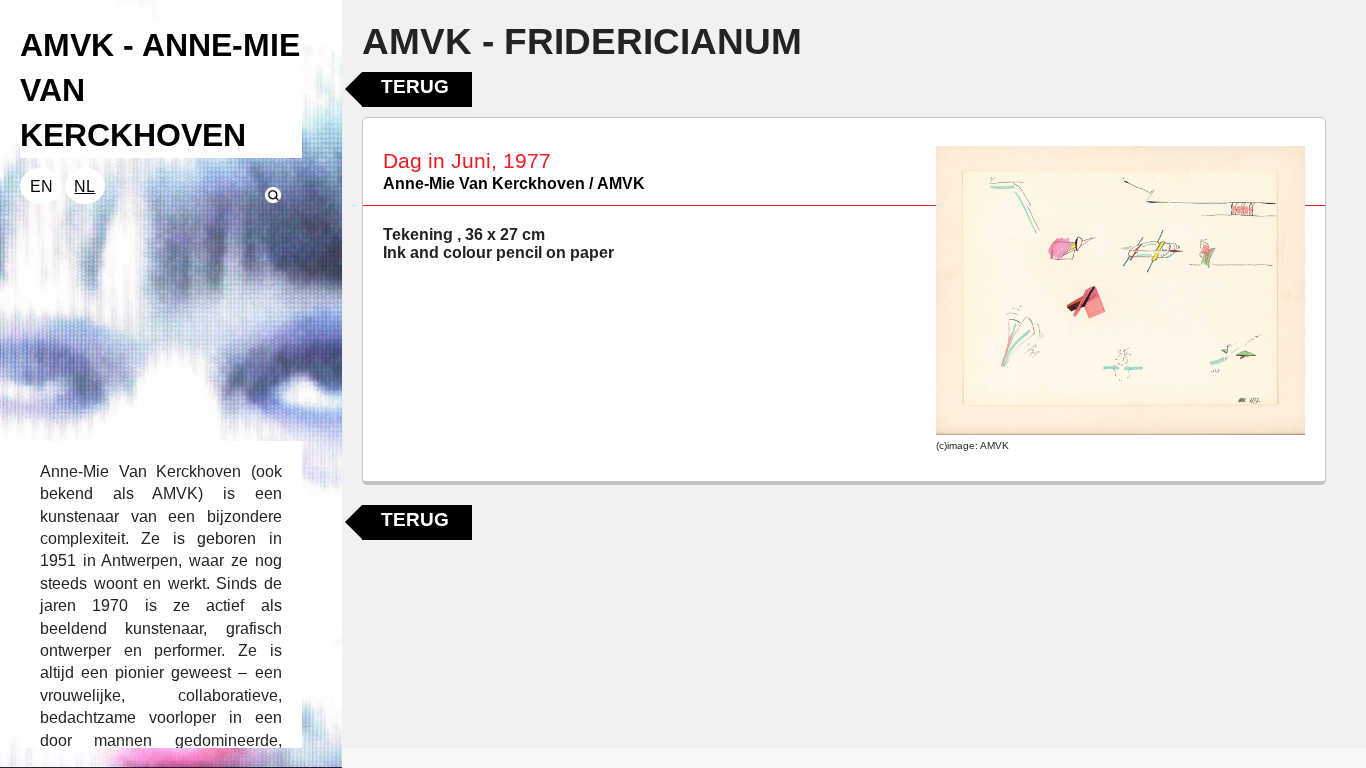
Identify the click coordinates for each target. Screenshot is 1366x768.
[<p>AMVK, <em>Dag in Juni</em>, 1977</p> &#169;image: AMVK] (1120, 291)
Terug (415, 86)
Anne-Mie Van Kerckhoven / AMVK (514, 183)
